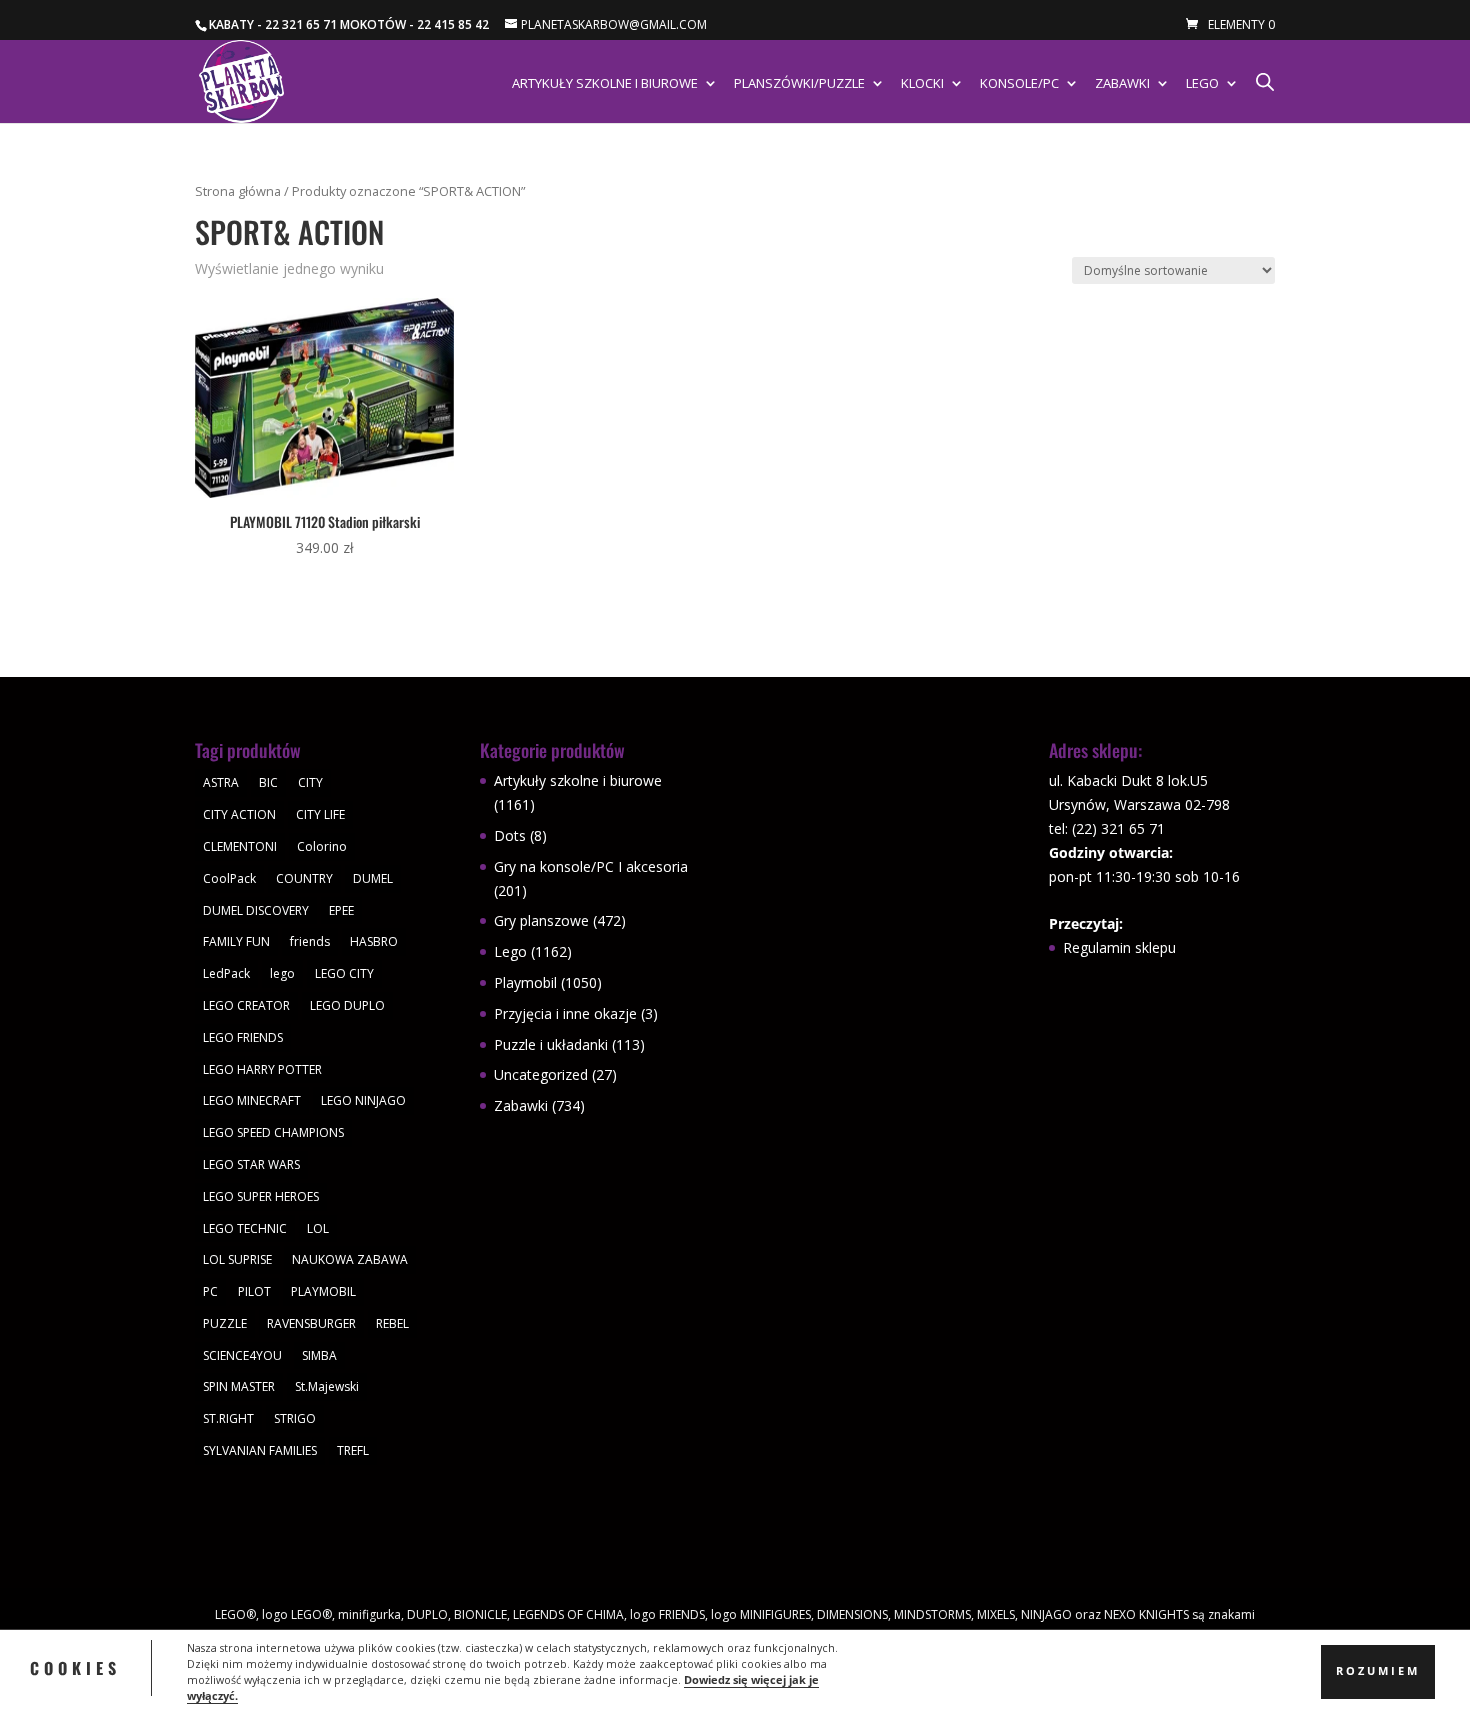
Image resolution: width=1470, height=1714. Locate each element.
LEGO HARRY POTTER (262, 1069)
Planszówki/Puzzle (799, 84)
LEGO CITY (344, 973)
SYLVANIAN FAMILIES (260, 1450)
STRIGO (295, 1418)
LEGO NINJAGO (363, 1100)
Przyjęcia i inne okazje (565, 1013)
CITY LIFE (320, 814)
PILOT (254, 1291)
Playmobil (525, 982)
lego (282, 973)
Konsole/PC (1019, 84)
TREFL (353, 1450)
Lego (1202, 84)
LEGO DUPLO (347, 1005)
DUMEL (373, 878)
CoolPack (229, 878)
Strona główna (238, 191)
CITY (310, 782)
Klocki (922, 84)
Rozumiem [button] (1378, 1671)
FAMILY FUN (236, 941)
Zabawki (1122, 84)
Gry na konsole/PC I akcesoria (591, 866)
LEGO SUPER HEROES (261, 1196)
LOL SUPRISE (237, 1259)
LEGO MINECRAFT (252, 1100)
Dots (510, 835)
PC (210, 1291)
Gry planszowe (541, 920)
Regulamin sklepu (1119, 947)
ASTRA (221, 782)
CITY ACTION (239, 814)
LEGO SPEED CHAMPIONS (273, 1132)
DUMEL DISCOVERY (256, 910)
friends (310, 941)
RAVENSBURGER (311, 1323)
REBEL (392, 1323)
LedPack (226, 973)
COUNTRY (304, 878)
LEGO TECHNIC (245, 1228)
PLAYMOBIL (323, 1291)
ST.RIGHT (228, 1418)
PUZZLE (225, 1323)
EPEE (341, 910)
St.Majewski (327, 1386)
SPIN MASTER (239, 1386)
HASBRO (374, 941)
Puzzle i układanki (551, 1044)
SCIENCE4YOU (242, 1355)
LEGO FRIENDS (243, 1037)
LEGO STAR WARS (251, 1164)
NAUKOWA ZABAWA (350, 1259)
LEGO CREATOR (246, 1005)
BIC (268, 782)
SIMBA (319, 1355)
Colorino (322, 846)
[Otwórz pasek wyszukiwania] (1265, 81)
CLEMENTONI (240, 846)
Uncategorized (541, 1074)
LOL (318, 1228)
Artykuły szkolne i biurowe (605, 84)
